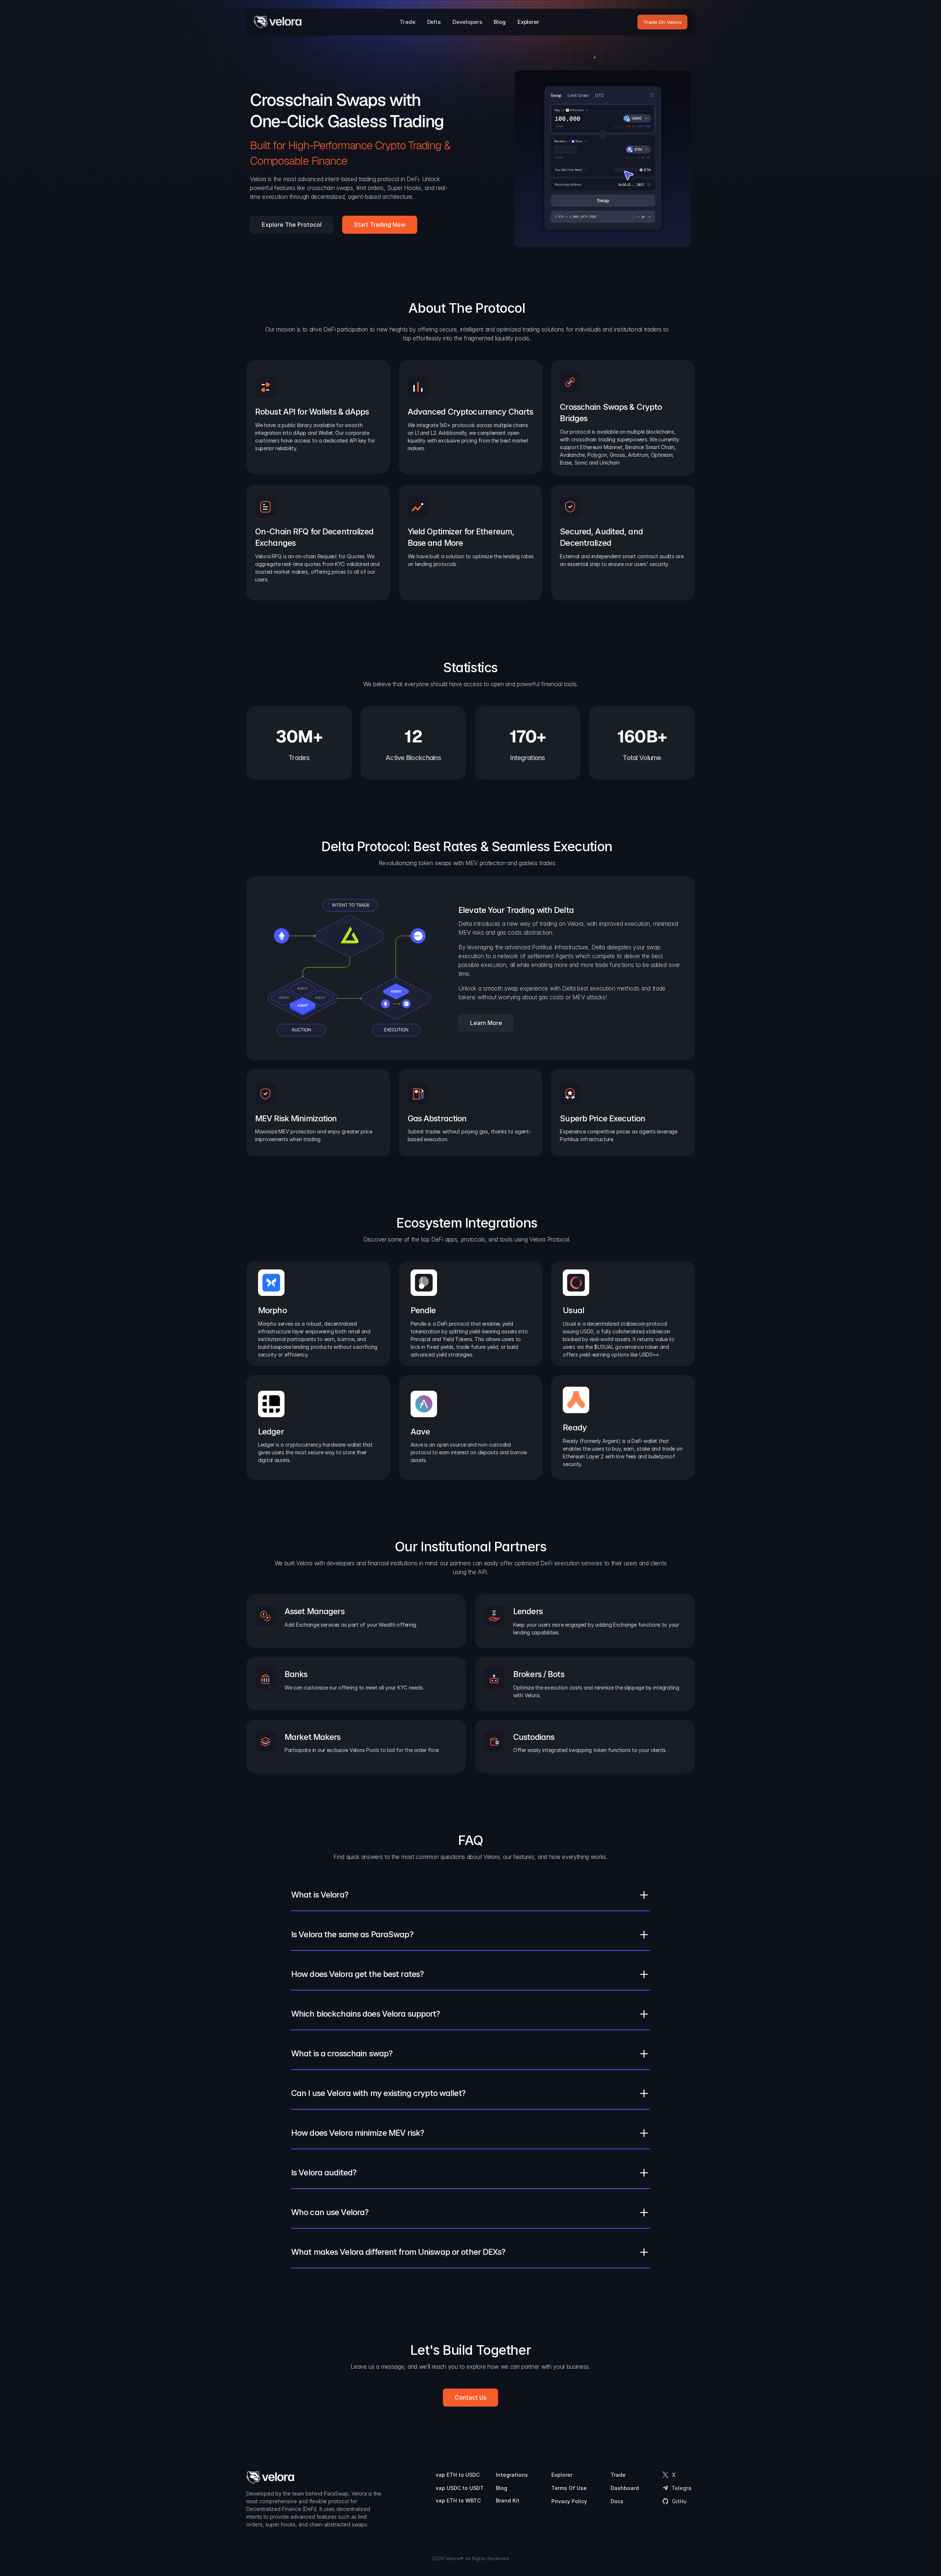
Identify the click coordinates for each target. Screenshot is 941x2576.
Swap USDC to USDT (457, 2488)
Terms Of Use (569, 2488)
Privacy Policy (569, 2501)
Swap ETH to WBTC (456, 2500)
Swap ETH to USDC (455, 2475)
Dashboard (625, 2488)
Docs (617, 2501)
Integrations (512, 2475)
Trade (618, 2475)
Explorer (562, 2475)
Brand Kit (508, 2500)
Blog (502, 2488)
